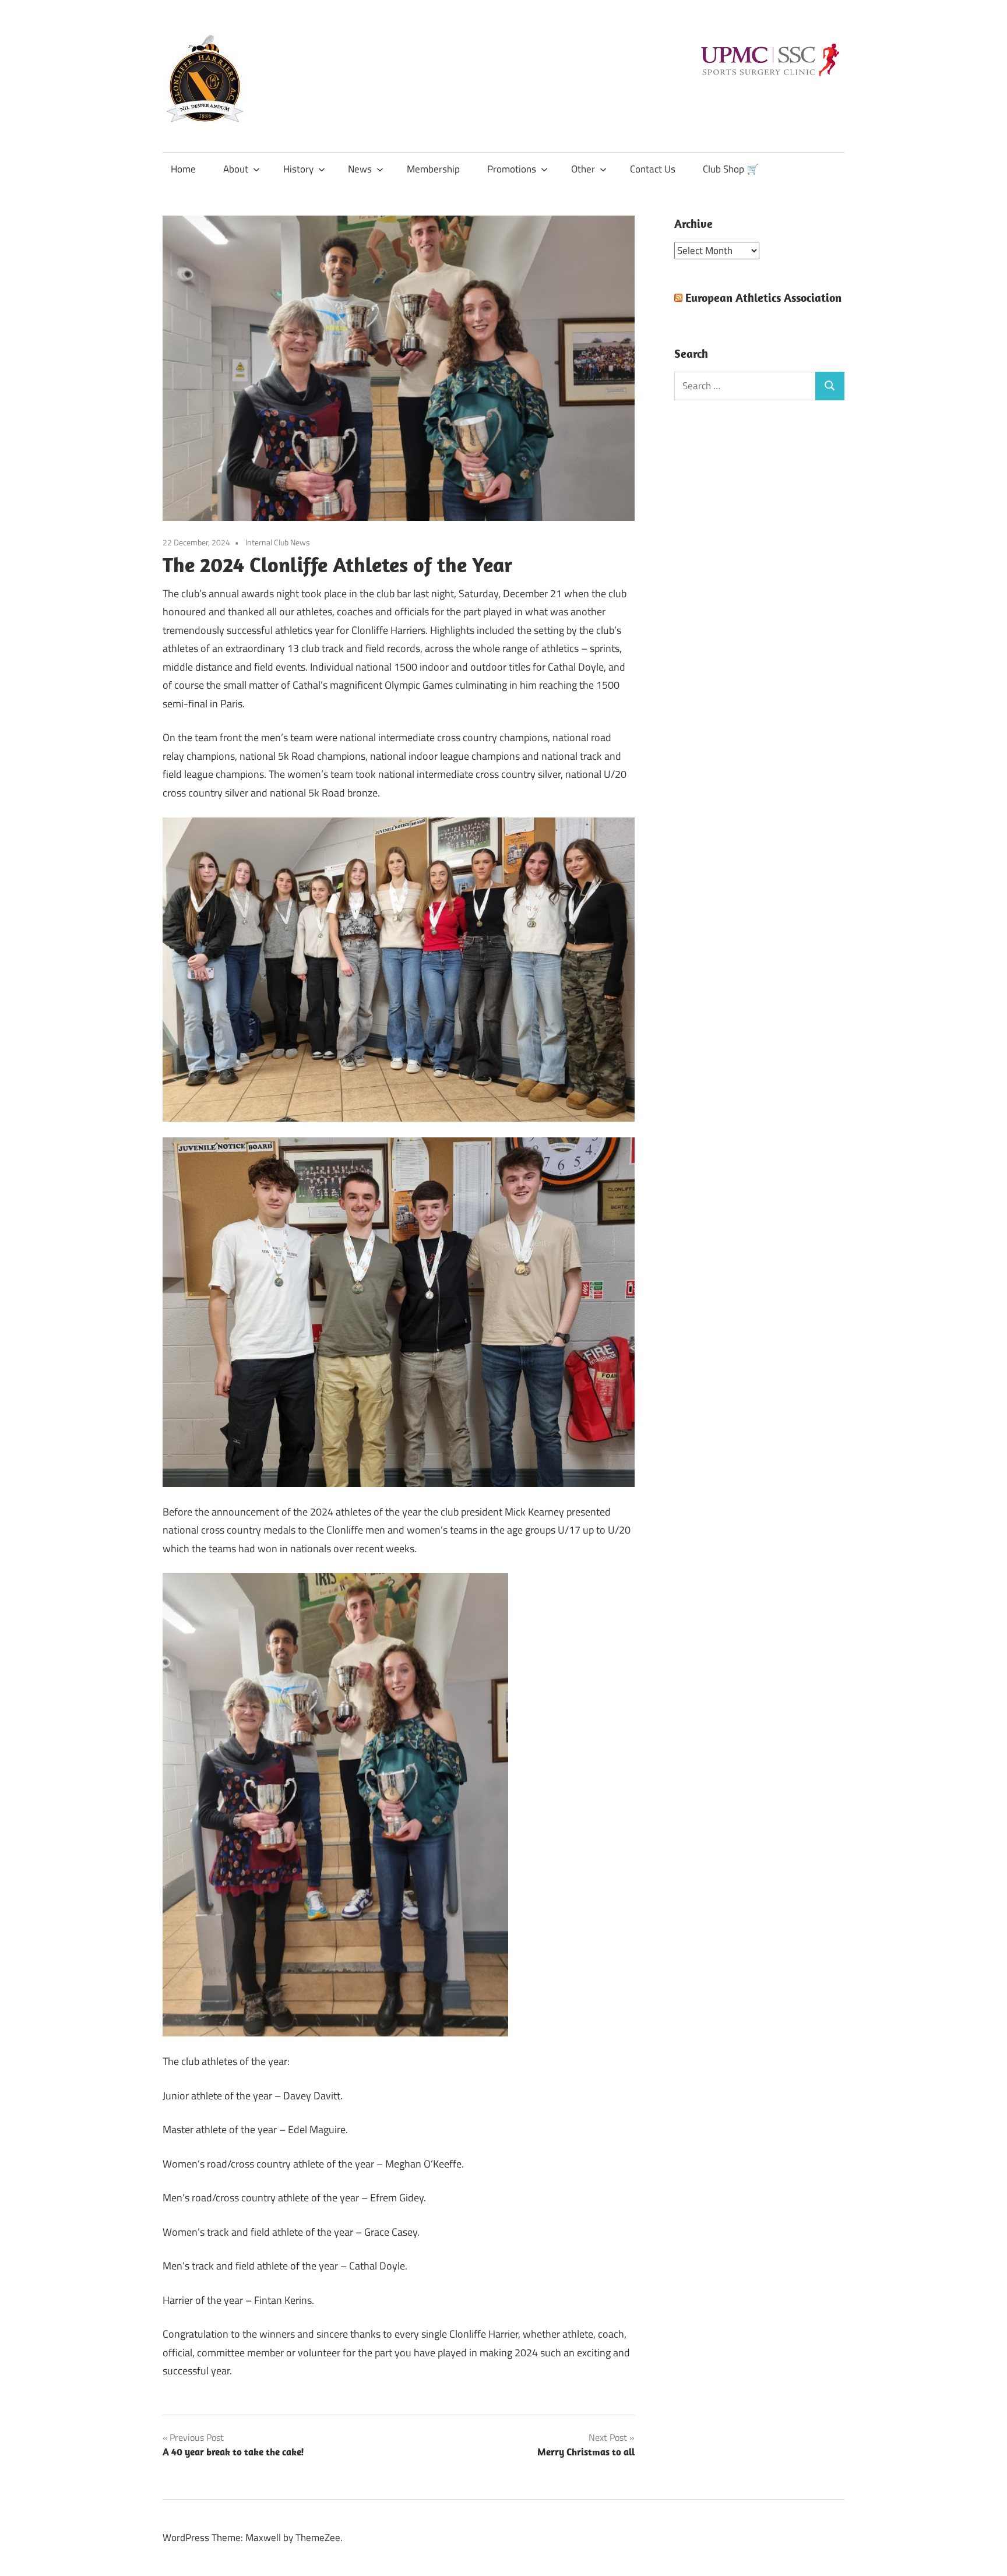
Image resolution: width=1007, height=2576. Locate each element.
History (298, 169)
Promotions (512, 169)
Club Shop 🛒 (731, 169)
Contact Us (653, 169)
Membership (433, 169)
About (236, 169)
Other (583, 169)
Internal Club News (278, 542)
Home (183, 169)
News (360, 169)
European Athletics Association (763, 297)
